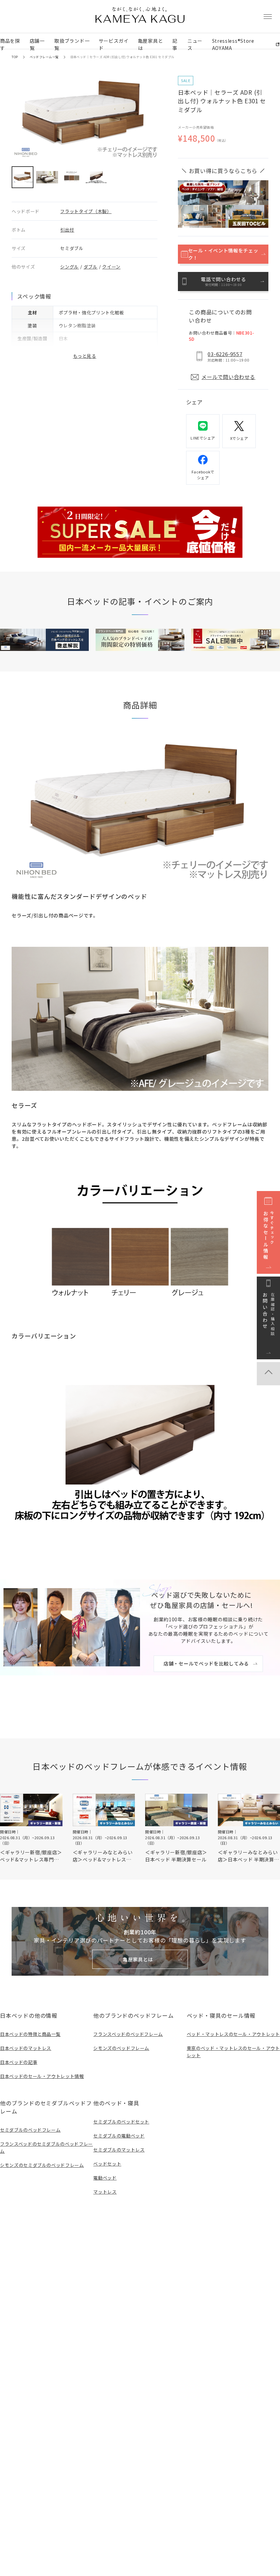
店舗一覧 (37, 44)
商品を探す (10, 44)
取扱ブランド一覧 (72, 44)
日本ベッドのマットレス (26, 2048)
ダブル (91, 267)
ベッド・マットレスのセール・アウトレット (233, 2034)
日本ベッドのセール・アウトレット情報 (42, 2076)
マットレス (105, 2192)
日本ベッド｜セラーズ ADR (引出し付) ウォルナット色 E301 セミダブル (122, 57)
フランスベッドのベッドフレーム (128, 2034)
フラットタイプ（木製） (86, 211)
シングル (69, 267)
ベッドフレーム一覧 (44, 57)
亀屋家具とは (151, 44)
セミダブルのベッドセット (121, 2122)
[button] (23, 177)
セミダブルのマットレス (119, 2150)
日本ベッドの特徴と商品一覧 (30, 2034)
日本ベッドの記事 (19, 2062)
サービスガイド (114, 44)
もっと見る (85, 356)
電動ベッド (105, 2178)
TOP (15, 57)
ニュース (195, 44)
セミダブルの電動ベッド (119, 2136)
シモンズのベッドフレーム (121, 2048)
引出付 (67, 230)
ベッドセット (107, 2164)
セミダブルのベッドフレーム (30, 2130)
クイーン (111, 267)
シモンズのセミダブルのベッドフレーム (42, 2165)
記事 (175, 44)
